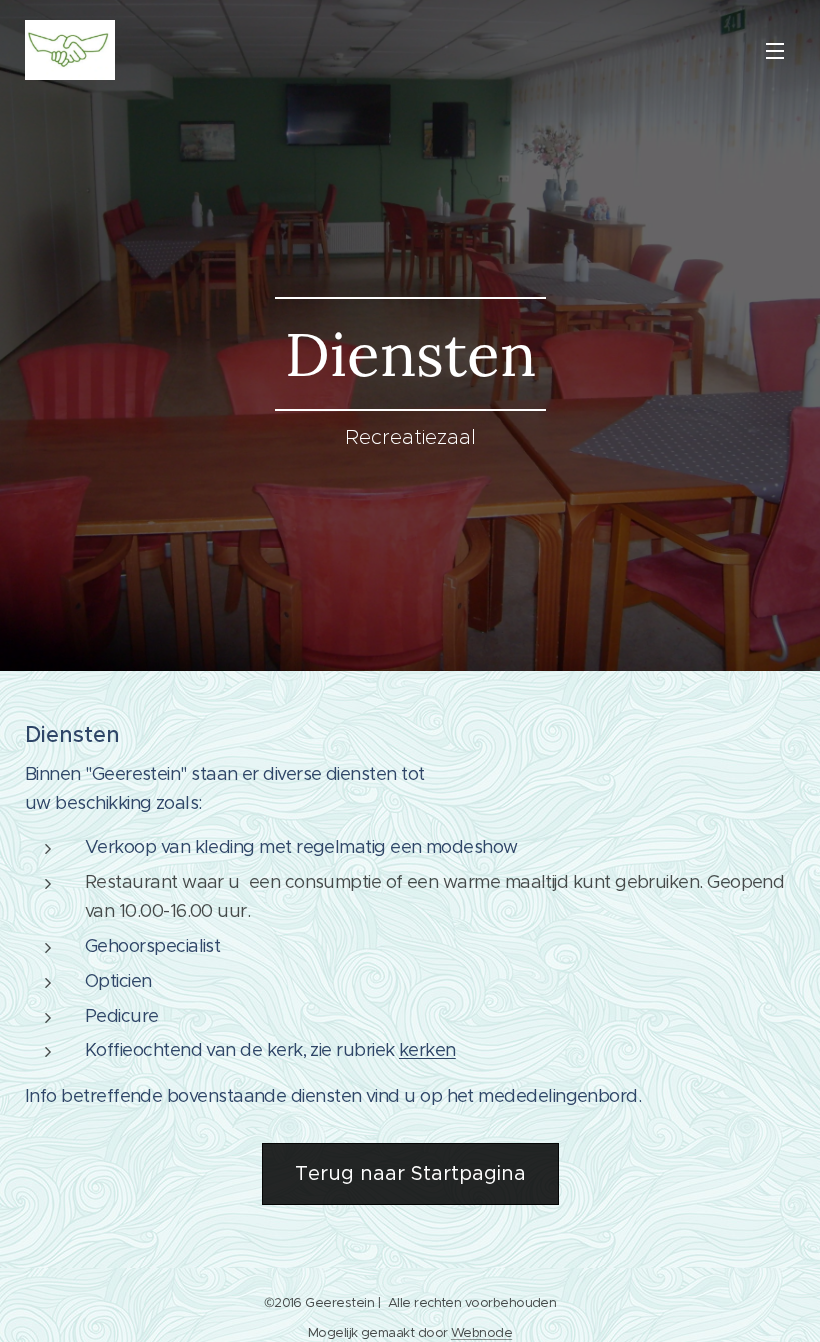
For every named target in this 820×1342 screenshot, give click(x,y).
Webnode (481, 1332)
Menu (775, 50)
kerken (427, 1050)
